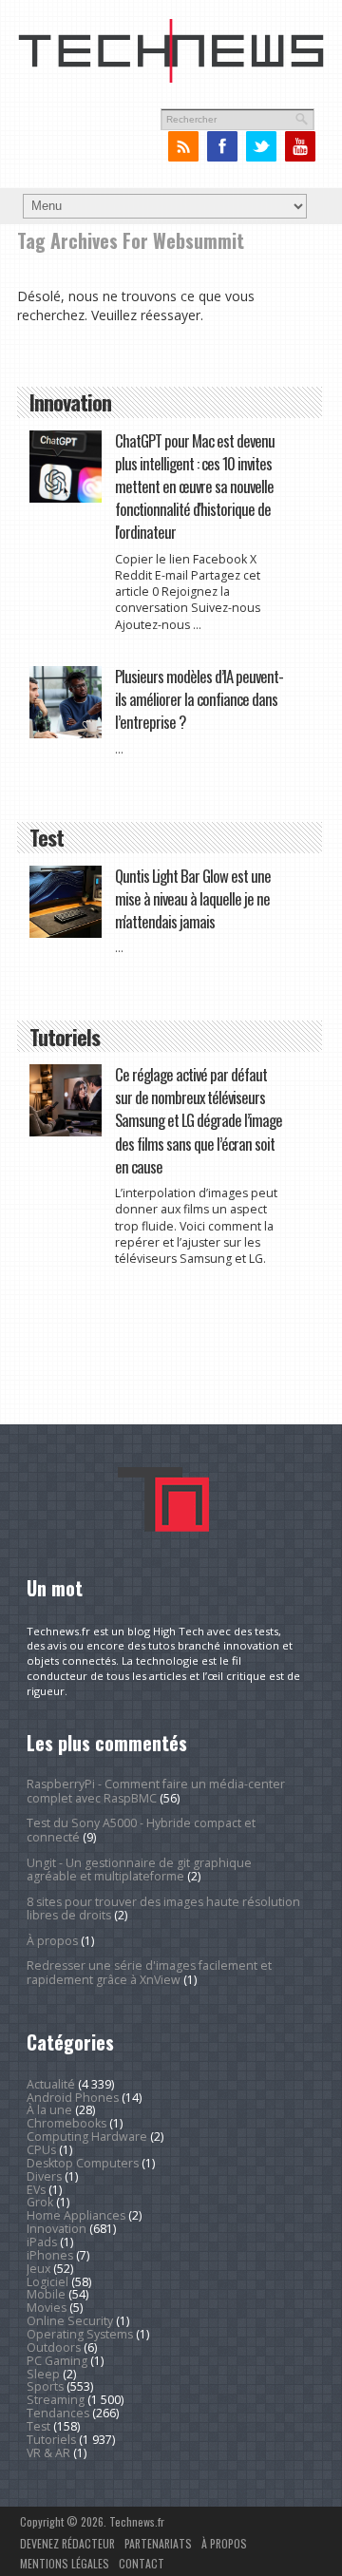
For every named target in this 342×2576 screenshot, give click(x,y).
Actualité (51, 2084)
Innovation (57, 2229)
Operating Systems (80, 2334)
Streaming (56, 2400)
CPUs (41, 2150)
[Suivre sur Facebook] (222, 147)
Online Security (70, 2321)
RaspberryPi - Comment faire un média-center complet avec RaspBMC (156, 1791)
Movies (47, 2308)
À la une (49, 2110)
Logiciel (47, 2282)
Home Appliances (76, 2215)
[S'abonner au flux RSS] (183, 147)
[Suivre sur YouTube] (300, 147)
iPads (42, 2242)
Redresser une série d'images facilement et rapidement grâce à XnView (149, 1972)
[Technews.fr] (171, 79)
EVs (36, 2190)
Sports (45, 2386)
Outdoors (54, 2347)
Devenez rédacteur (67, 2543)
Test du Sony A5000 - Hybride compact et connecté (141, 1830)
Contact (142, 2563)
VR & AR (48, 2453)
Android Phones (73, 2098)
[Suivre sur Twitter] (261, 147)
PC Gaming (57, 2361)
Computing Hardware (87, 2137)
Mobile (46, 2294)
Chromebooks (66, 2123)
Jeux (38, 2269)
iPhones (50, 2255)
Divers (44, 2176)
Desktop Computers (83, 2163)
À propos (52, 1941)
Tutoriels (51, 2440)
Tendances (58, 2413)
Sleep (43, 2374)
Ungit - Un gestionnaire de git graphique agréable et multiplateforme (139, 1870)
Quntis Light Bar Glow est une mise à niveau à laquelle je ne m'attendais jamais (193, 898)
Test (38, 2426)
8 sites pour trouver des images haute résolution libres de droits (163, 1908)
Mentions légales (65, 2563)
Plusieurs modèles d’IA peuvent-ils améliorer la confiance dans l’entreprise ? (199, 699)
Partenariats (158, 2543)
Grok (40, 2202)
